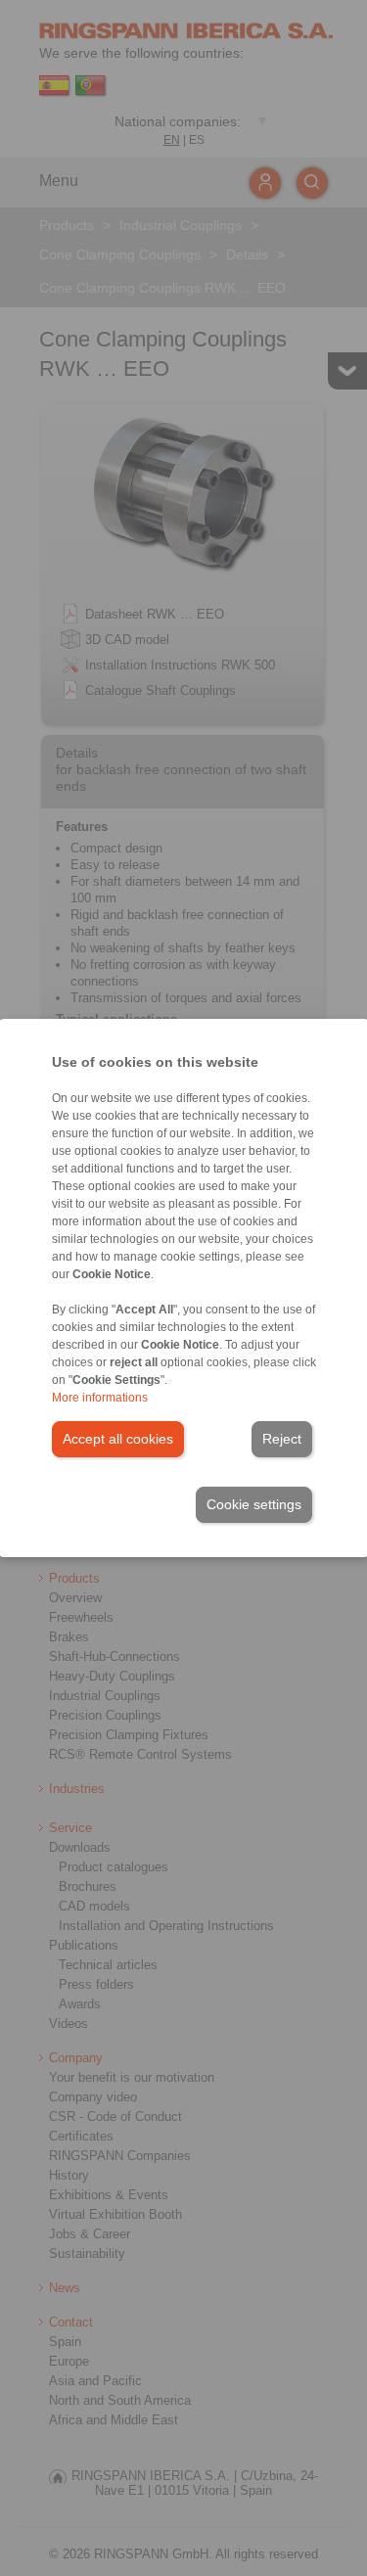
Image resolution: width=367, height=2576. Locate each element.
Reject (282, 1439)
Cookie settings (254, 1504)
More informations (100, 1398)
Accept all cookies (118, 1439)
